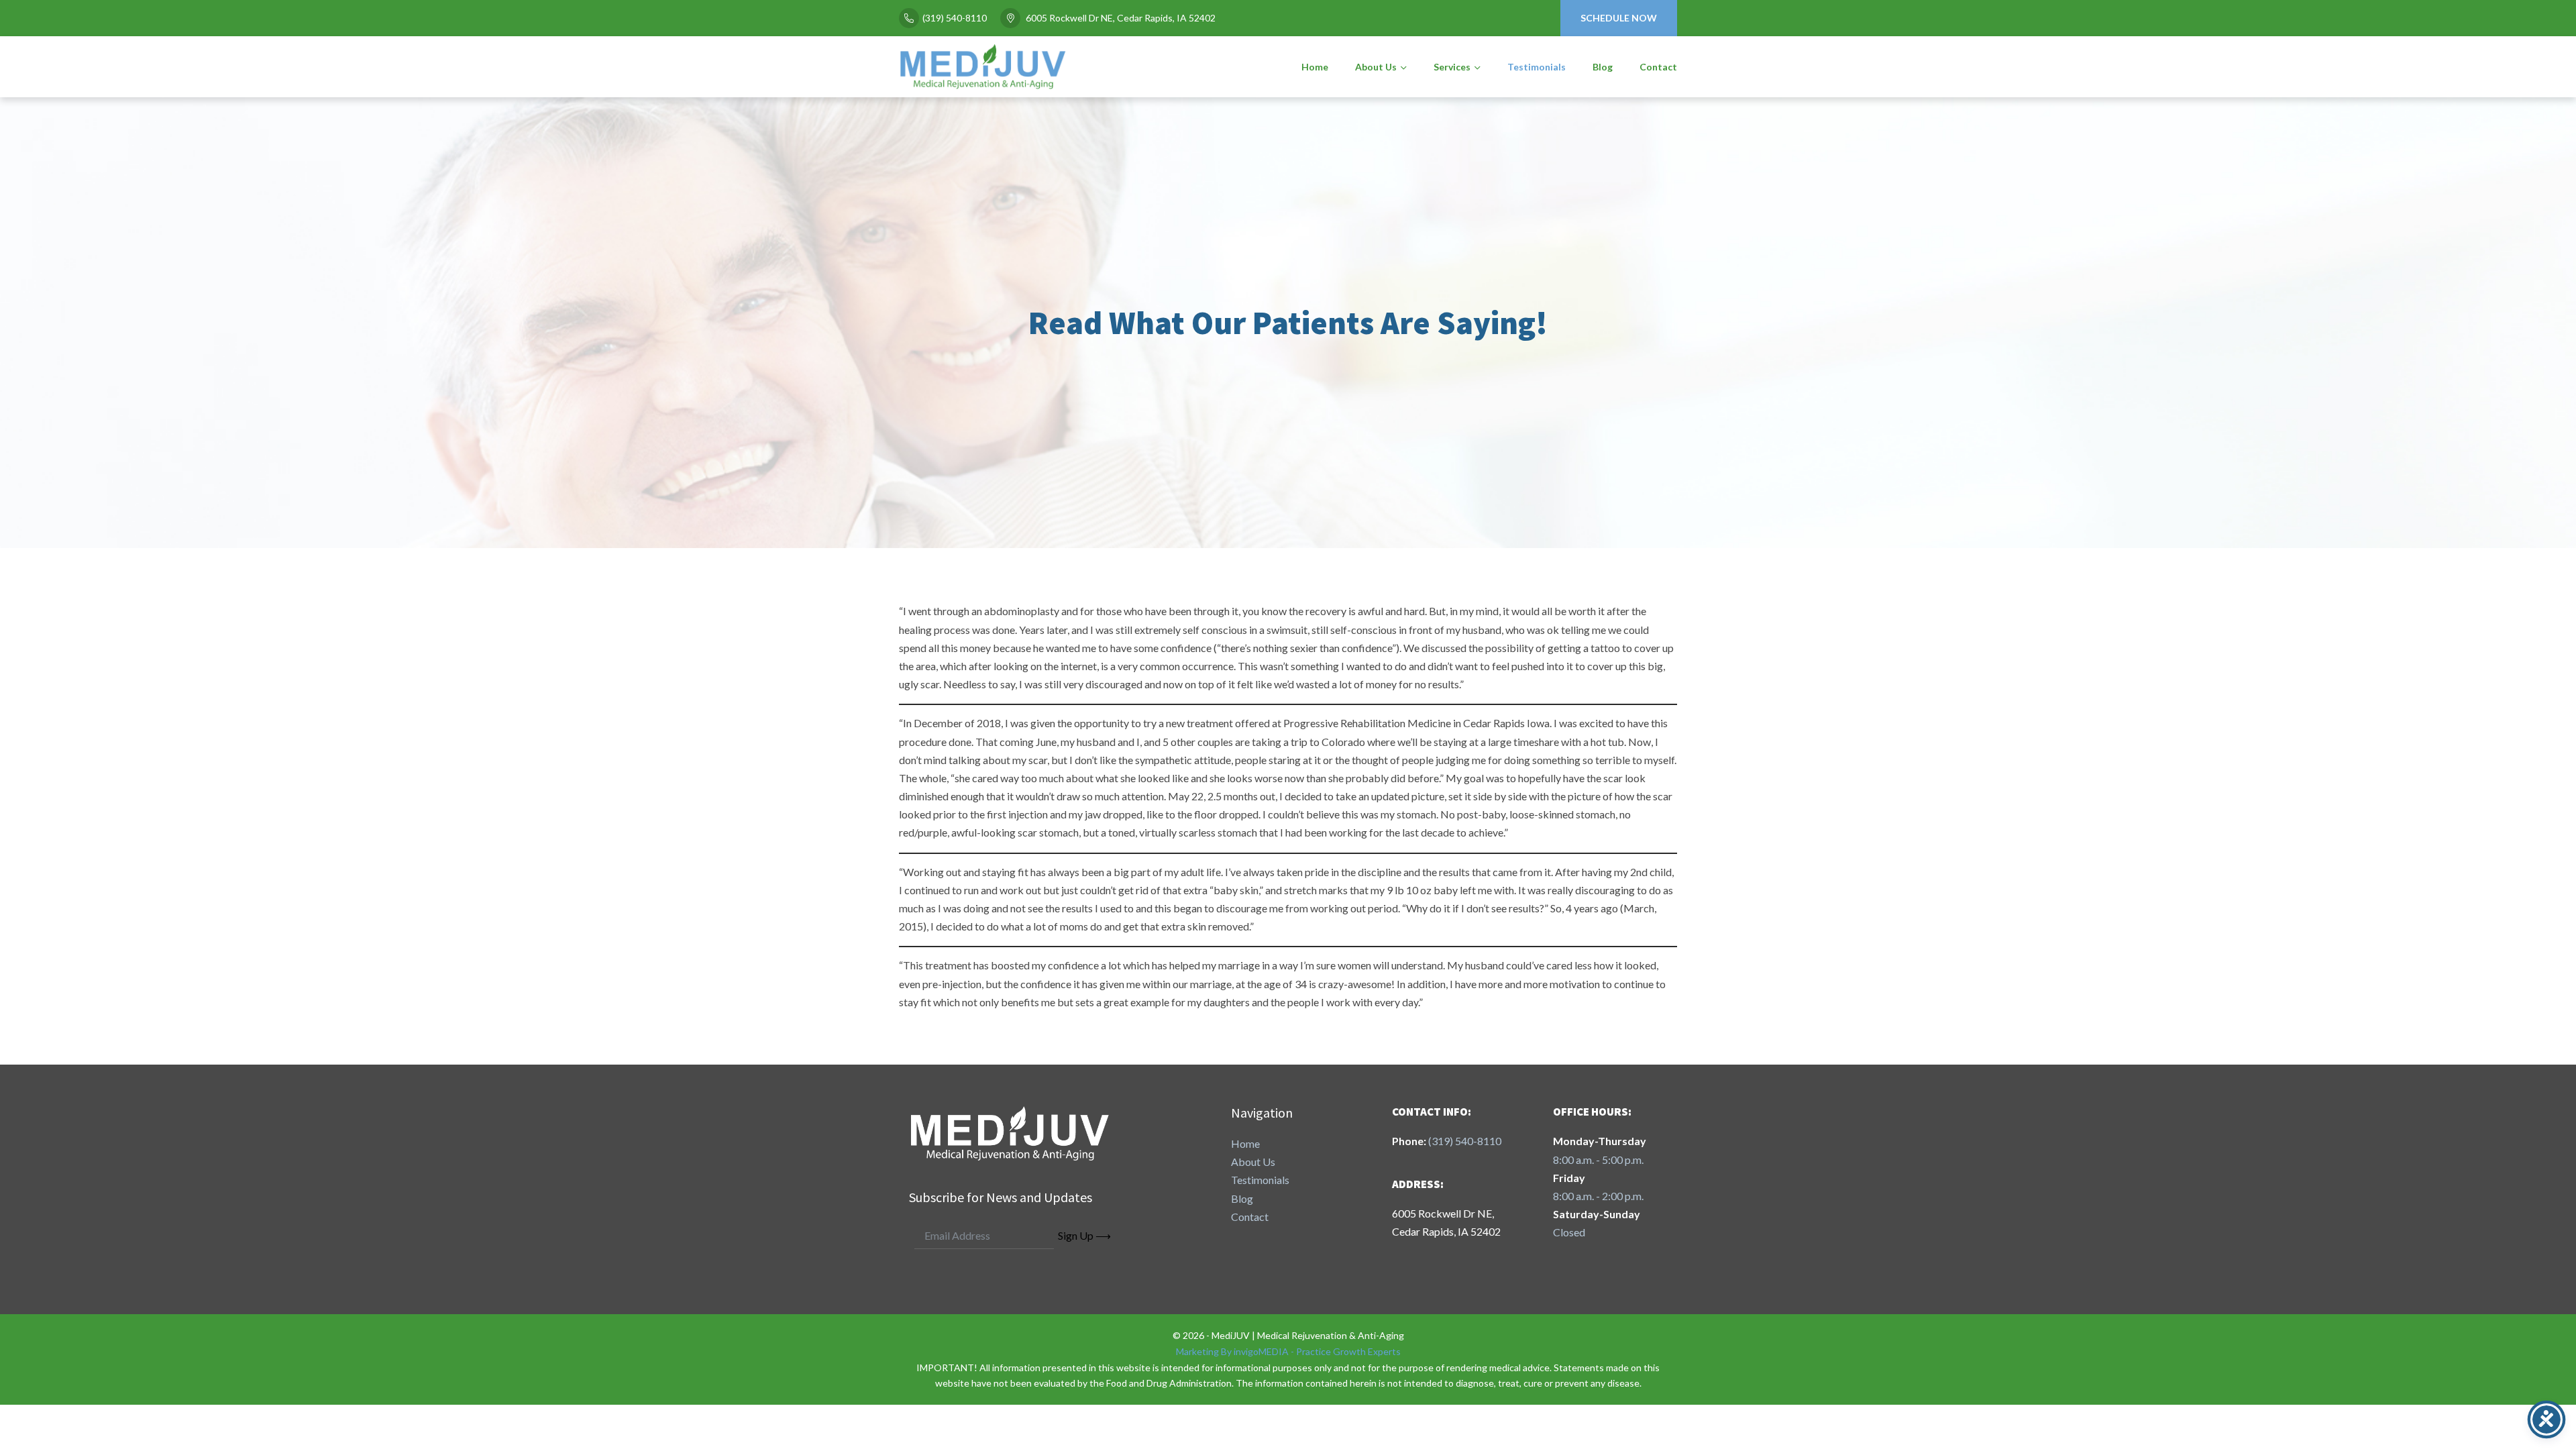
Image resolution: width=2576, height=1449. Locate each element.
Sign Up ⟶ (1084, 1235)
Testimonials (1537, 67)
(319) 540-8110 (955, 18)
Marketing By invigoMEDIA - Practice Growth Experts (1288, 1351)
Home (1315, 67)
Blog (1603, 67)
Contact (1658, 67)
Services (1452, 67)
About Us (1376, 67)
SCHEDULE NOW (1619, 18)
